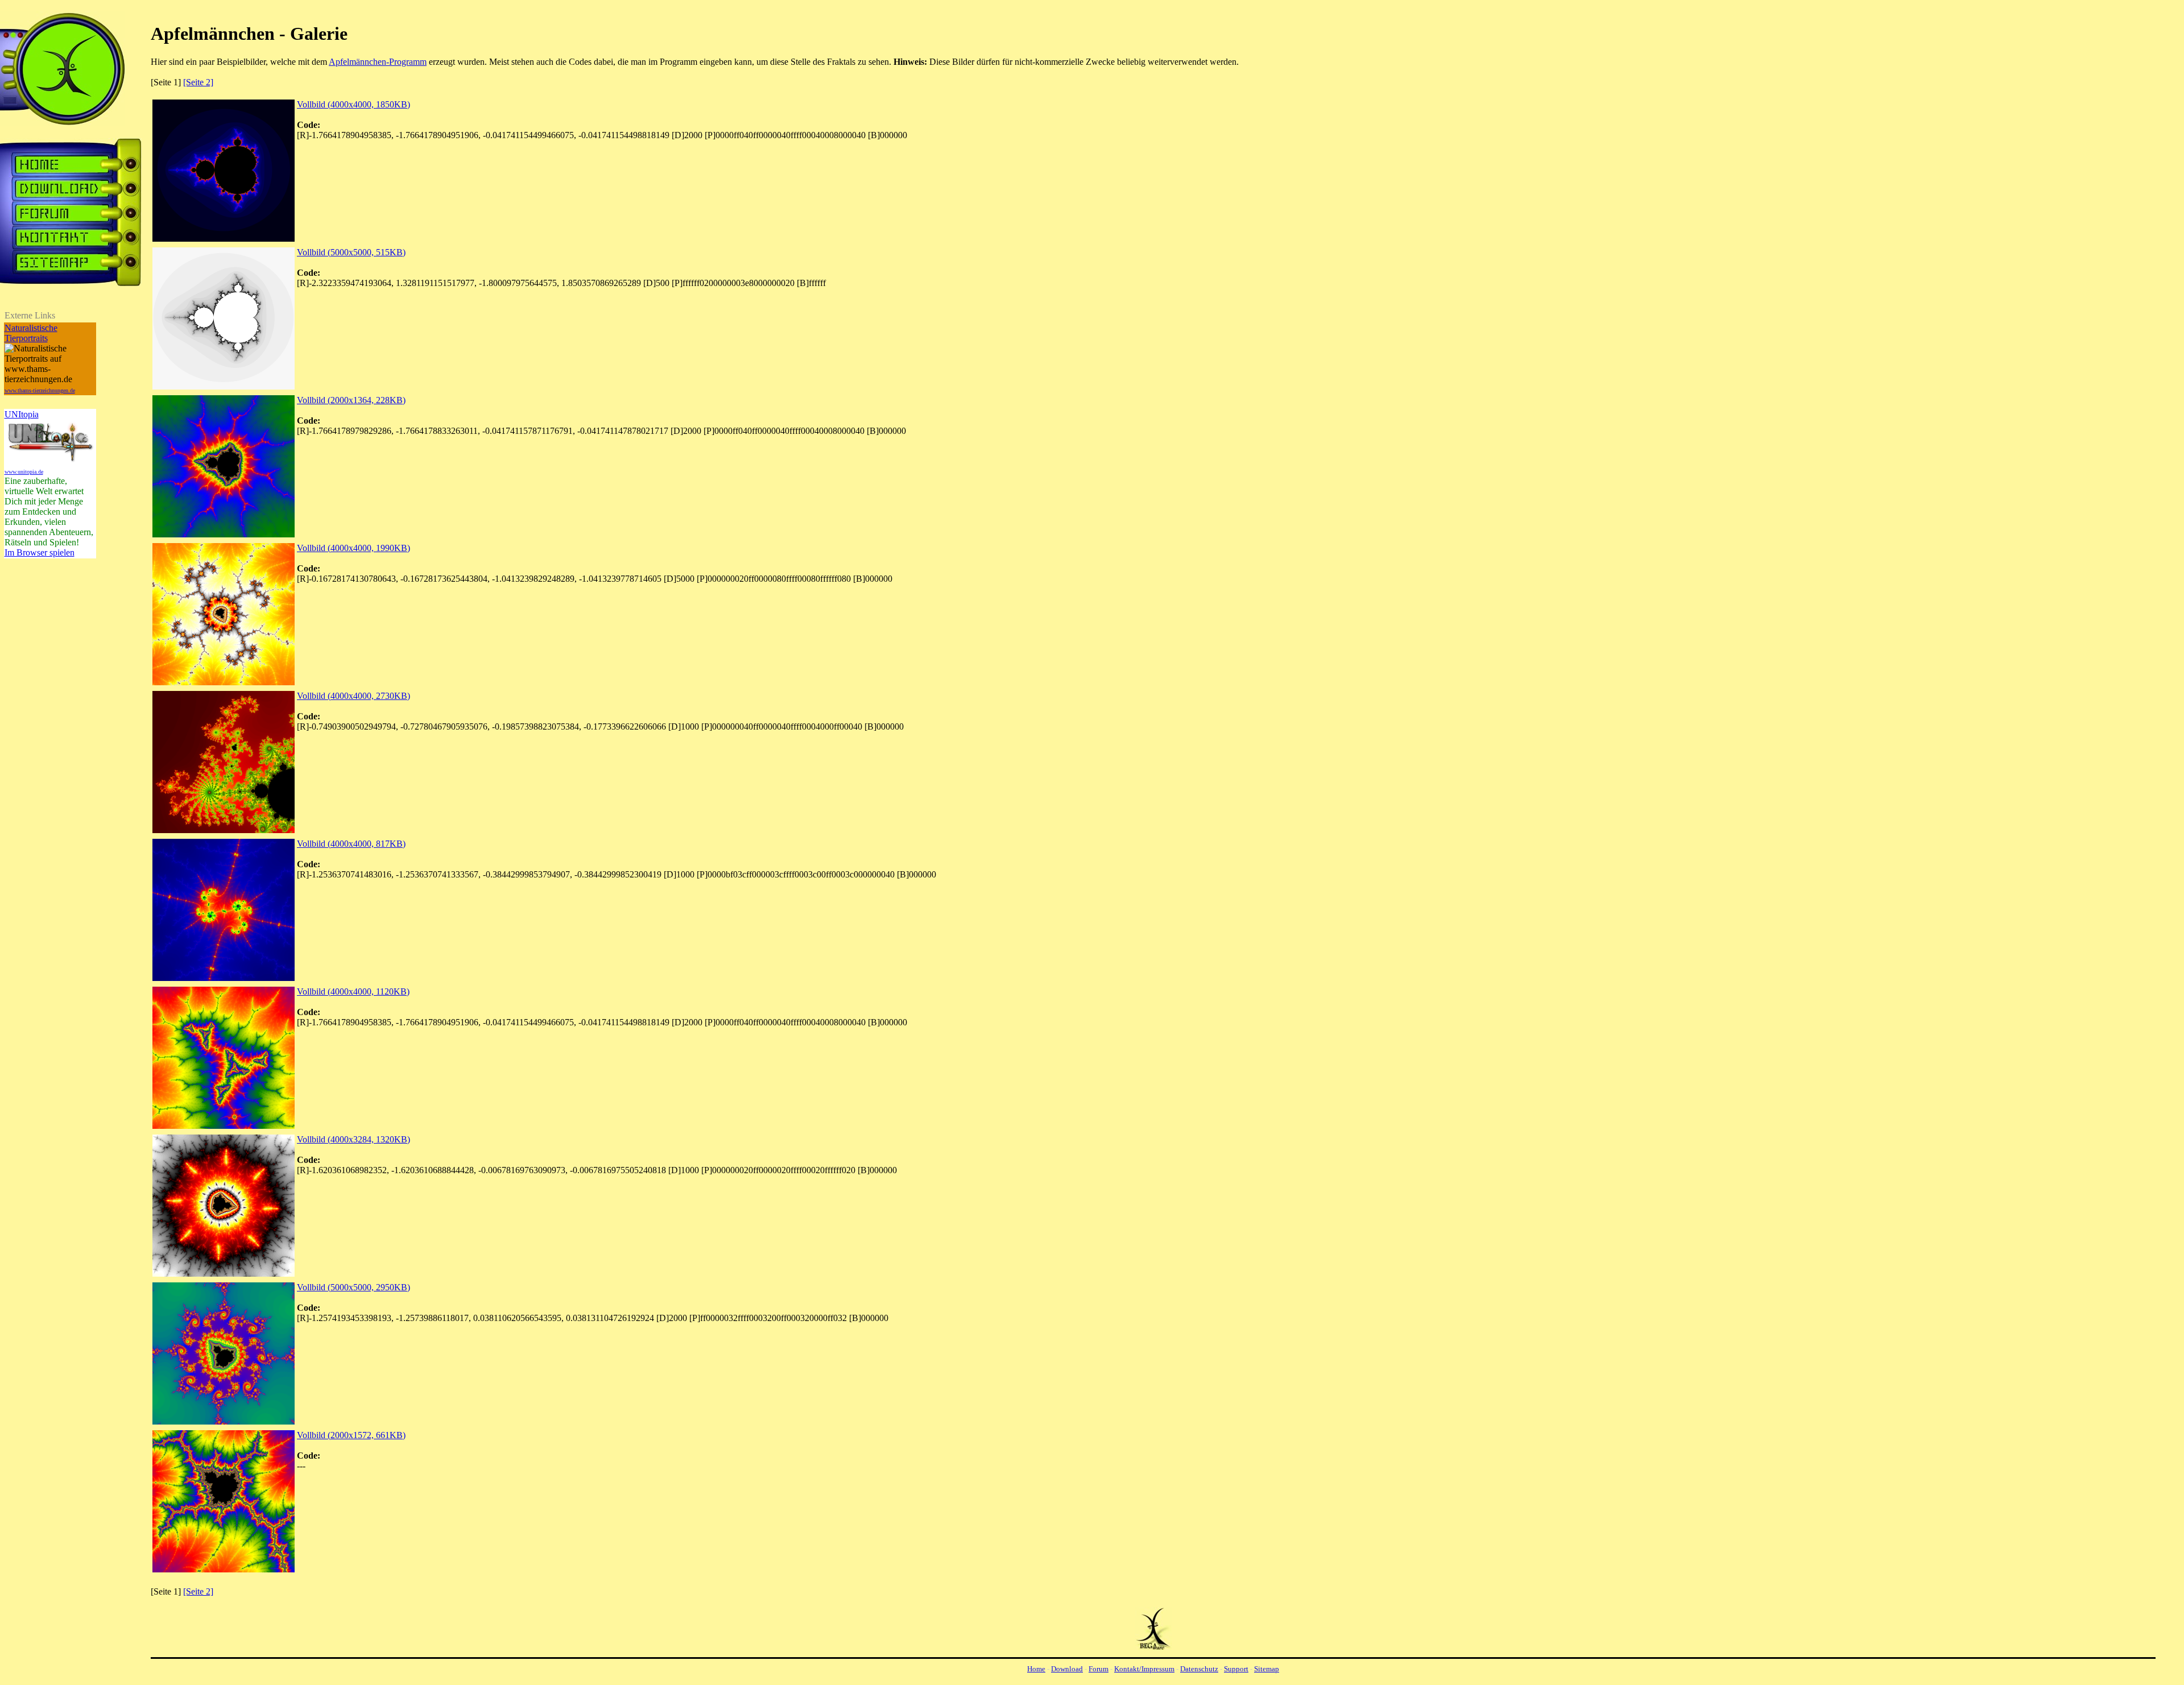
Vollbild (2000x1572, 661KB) (351, 1435)
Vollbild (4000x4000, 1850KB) (353, 104)
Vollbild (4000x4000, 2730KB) (353, 696)
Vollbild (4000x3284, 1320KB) (353, 1139)
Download (1067, 1669)
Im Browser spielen (40, 552)
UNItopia (22, 414)
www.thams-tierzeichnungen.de (40, 390)
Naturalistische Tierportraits (31, 333)
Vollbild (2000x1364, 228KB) (351, 400)
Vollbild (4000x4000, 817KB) (351, 844)
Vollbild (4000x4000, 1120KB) (353, 991)
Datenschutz (1199, 1669)
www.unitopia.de (24, 472)
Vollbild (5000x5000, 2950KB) (353, 1287)
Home (1036, 1669)
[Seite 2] (198, 82)
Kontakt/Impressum (1144, 1669)
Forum (1099, 1669)
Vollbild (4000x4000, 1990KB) (353, 548)
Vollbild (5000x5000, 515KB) (351, 252)
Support (1236, 1669)
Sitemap (1267, 1669)
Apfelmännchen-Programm (378, 62)
